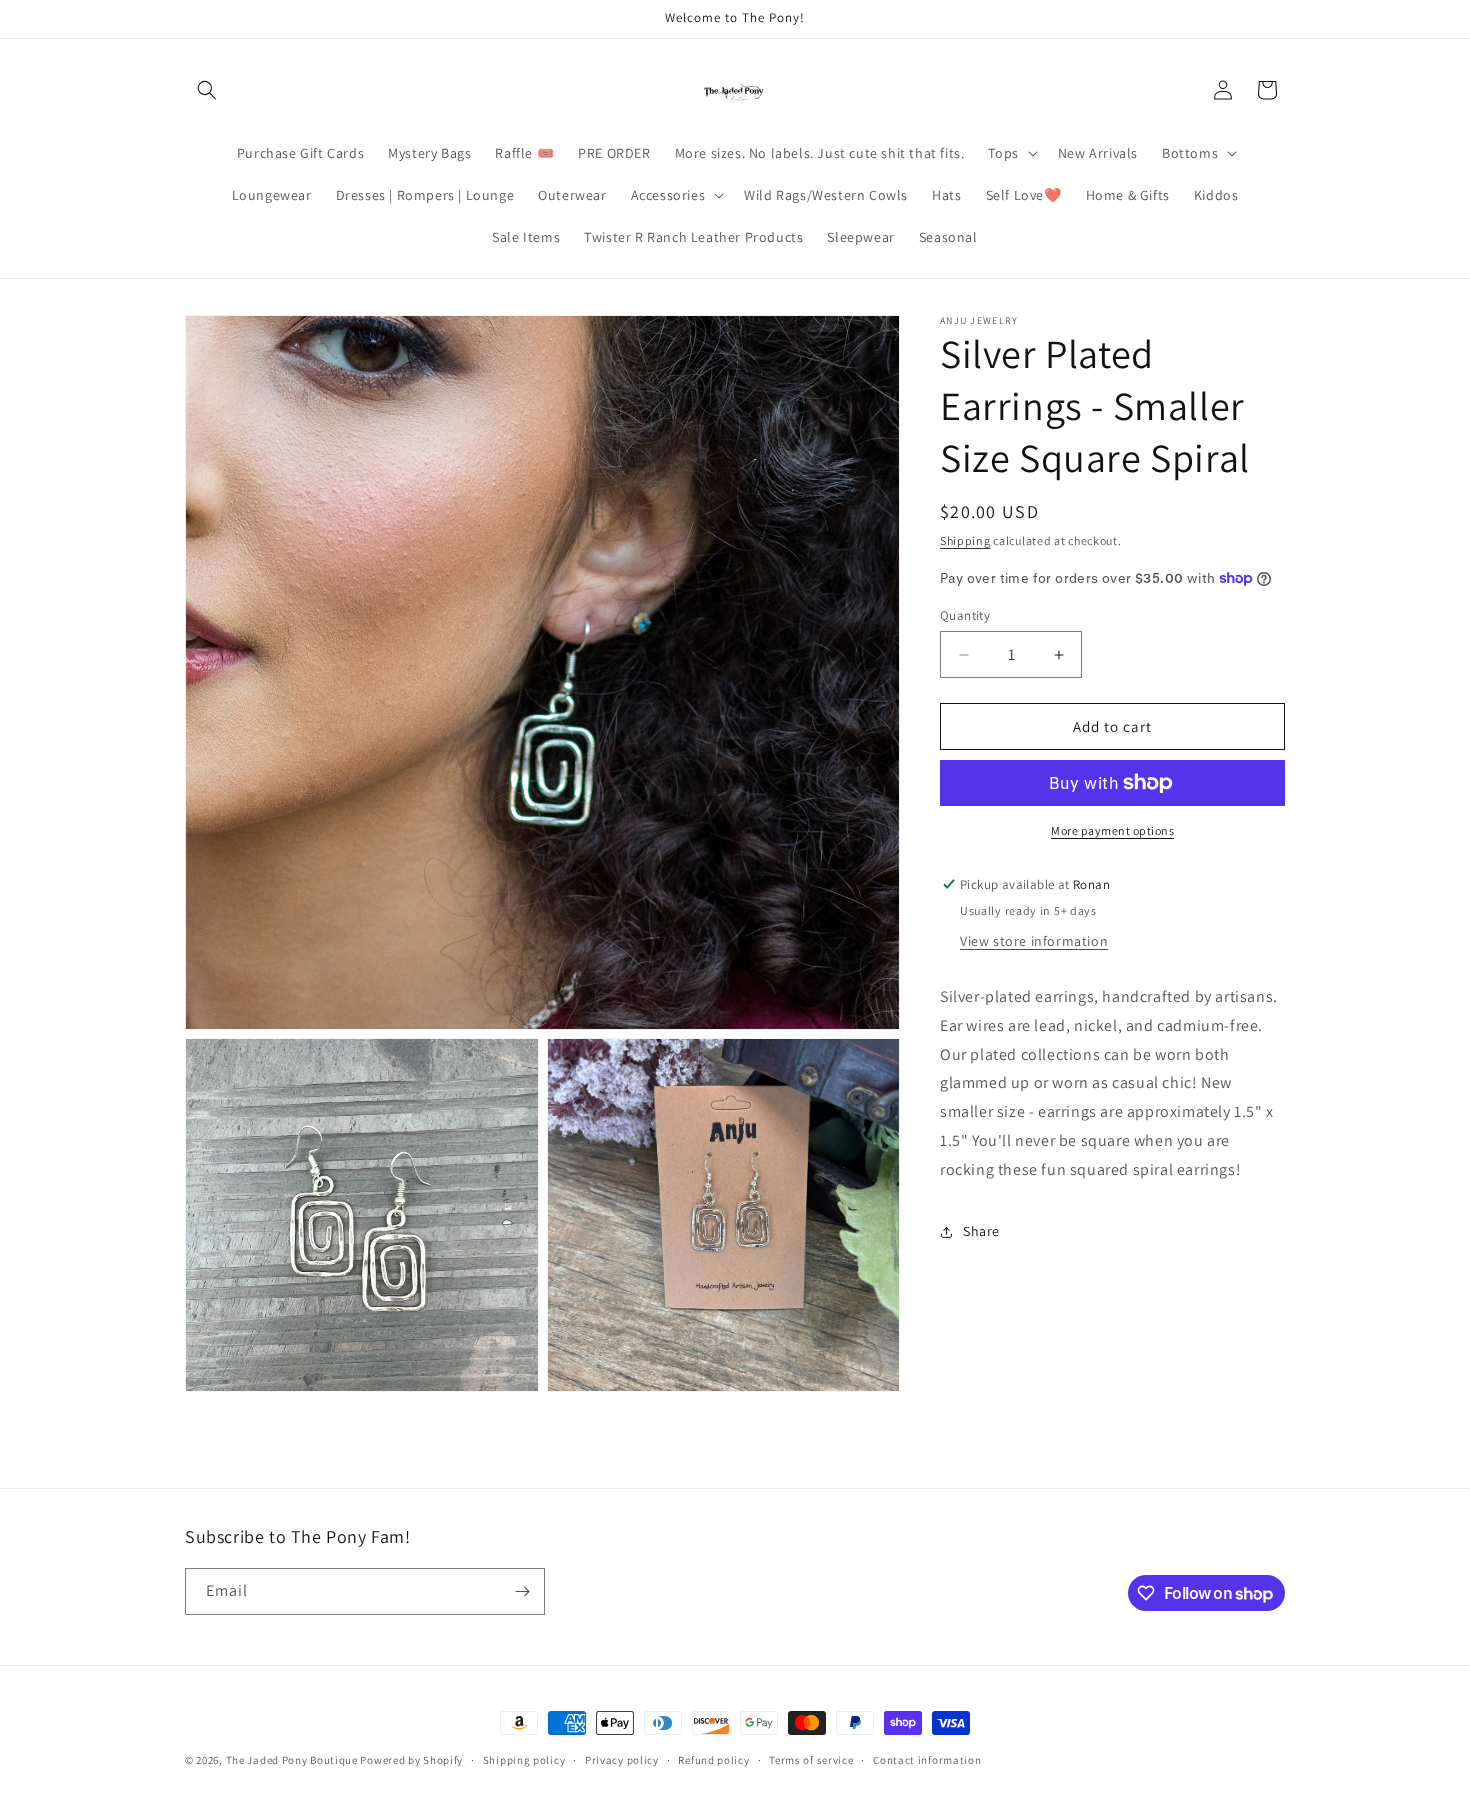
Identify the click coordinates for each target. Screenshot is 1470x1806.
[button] (207, 90)
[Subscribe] (522, 1591)
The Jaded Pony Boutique (292, 1760)
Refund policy (713, 1760)
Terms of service (811, 1760)
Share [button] (981, 1231)
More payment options (1112, 830)
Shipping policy (524, 1760)
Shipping (965, 540)
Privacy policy (622, 1760)
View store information (1034, 941)
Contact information (927, 1760)
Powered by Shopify (411, 1760)
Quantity (965, 615)
